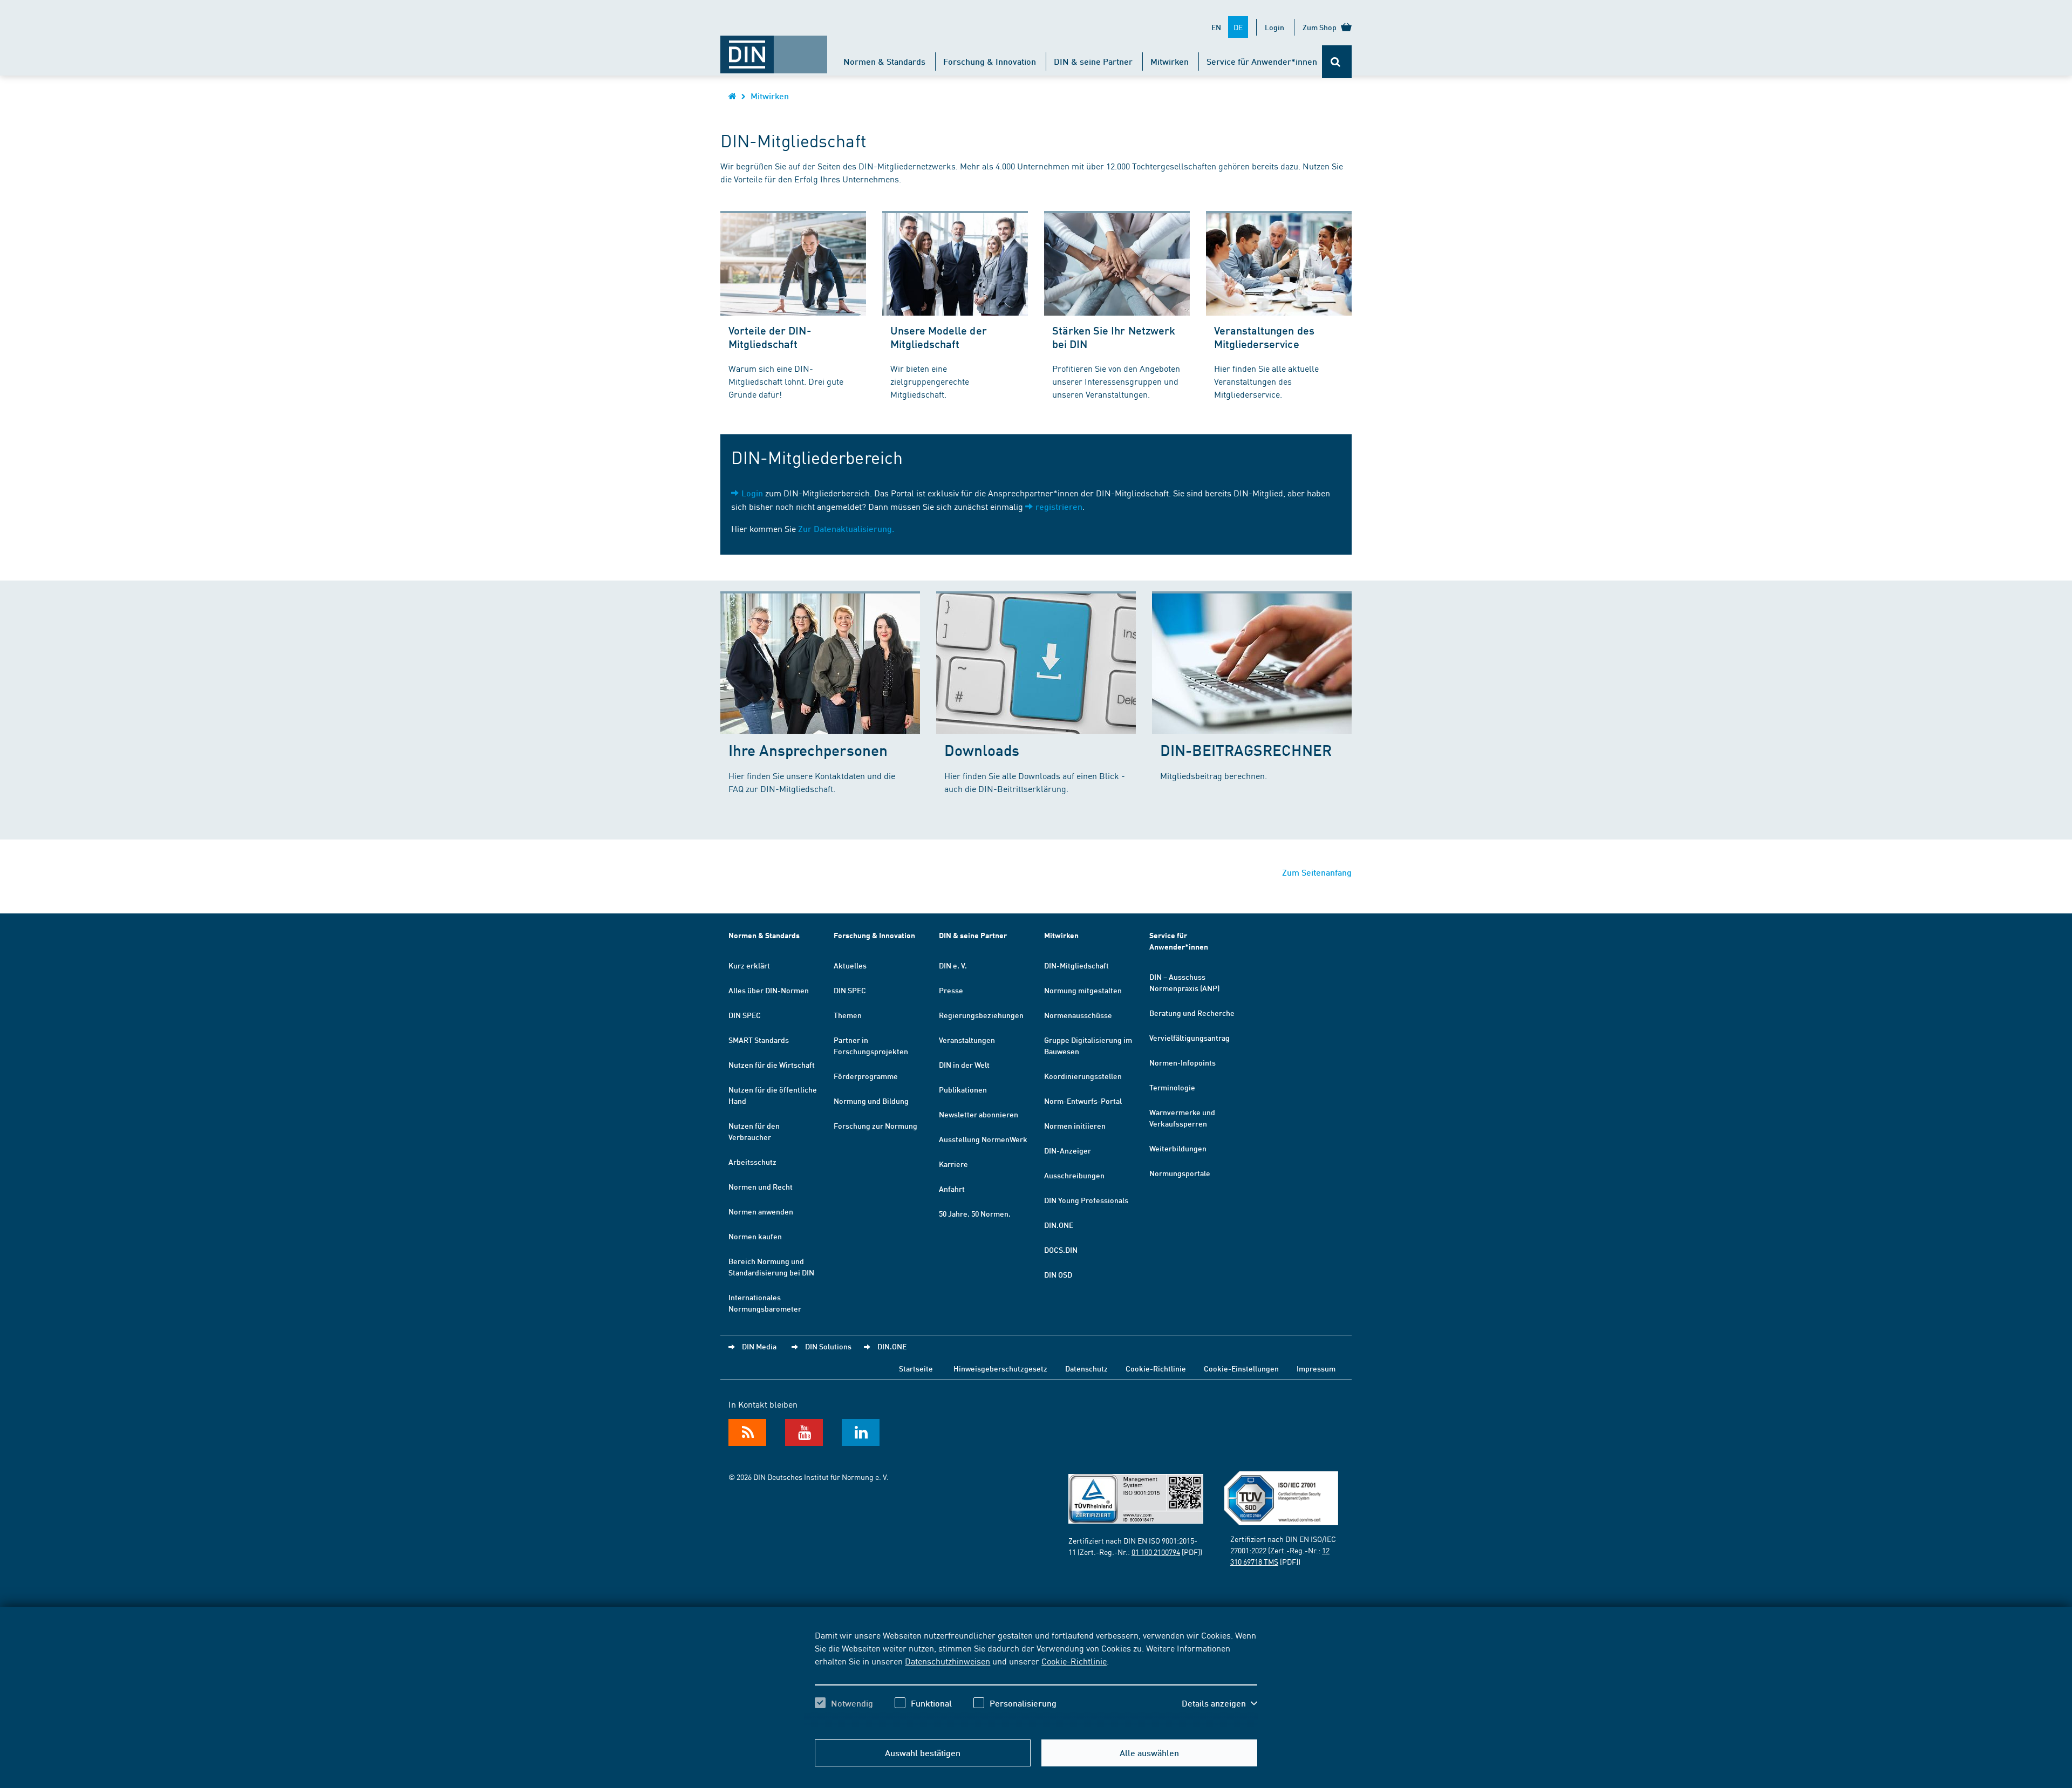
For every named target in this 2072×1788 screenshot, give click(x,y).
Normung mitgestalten (1083, 990)
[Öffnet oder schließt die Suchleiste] (1337, 62)
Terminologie (1172, 1087)
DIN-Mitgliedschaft (1076, 965)
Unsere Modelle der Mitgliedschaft (939, 337)
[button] (1219, 1703)
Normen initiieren (1075, 1125)
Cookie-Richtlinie (1074, 1661)
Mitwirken (1170, 61)
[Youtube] (804, 1432)
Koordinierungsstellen (1083, 1076)
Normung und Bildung (871, 1101)
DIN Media (759, 1346)
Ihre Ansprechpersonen (808, 750)
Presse (951, 990)
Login (1274, 27)
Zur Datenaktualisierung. (846, 528)
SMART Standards (759, 1040)
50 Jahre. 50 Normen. (975, 1213)
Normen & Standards (884, 61)
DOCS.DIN (1061, 1250)
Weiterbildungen (1178, 1148)
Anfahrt (952, 1189)
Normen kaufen (755, 1236)
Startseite (916, 1368)
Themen (848, 1015)
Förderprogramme (866, 1076)
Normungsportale (1180, 1173)
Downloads (982, 750)
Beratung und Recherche (1192, 1013)
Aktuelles (850, 965)
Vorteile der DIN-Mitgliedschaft (770, 337)
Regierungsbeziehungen (981, 1015)
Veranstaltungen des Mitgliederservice (1264, 337)
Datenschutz (1086, 1368)
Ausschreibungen (1074, 1175)
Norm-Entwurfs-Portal (1083, 1101)
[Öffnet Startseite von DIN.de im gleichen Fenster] (774, 49)
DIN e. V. (953, 965)
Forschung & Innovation (990, 61)
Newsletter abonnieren (979, 1114)
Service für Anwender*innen (1262, 61)
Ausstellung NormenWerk (983, 1139)
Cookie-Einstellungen (1241, 1368)
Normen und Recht (761, 1186)
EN (1216, 27)
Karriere (953, 1164)
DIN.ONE (1059, 1225)
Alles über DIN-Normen (769, 990)
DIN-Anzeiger (1068, 1150)
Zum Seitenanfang (1317, 872)
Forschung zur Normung (875, 1125)
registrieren (1059, 506)
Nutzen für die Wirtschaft (772, 1064)
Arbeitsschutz (752, 1162)
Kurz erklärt (749, 965)
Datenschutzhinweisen (948, 1661)
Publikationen (963, 1089)
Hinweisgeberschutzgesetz (1000, 1368)
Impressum (1316, 1368)
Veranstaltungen (967, 1040)
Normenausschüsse (1078, 1015)
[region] (1036, 1678)
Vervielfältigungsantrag (1190, 1038)
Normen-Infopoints (1182, 1062)
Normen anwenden (761, 1211)
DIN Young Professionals (1086, 1200)
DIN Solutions (828, 1346)
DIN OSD (1058, 1274)
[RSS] (747, 1432)
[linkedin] (861, 1432)
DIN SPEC (745, 1015)
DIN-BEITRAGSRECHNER (1246, 750)
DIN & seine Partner (1093, 61)
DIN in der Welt (964, 1064)
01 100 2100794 (1156, 1552)
